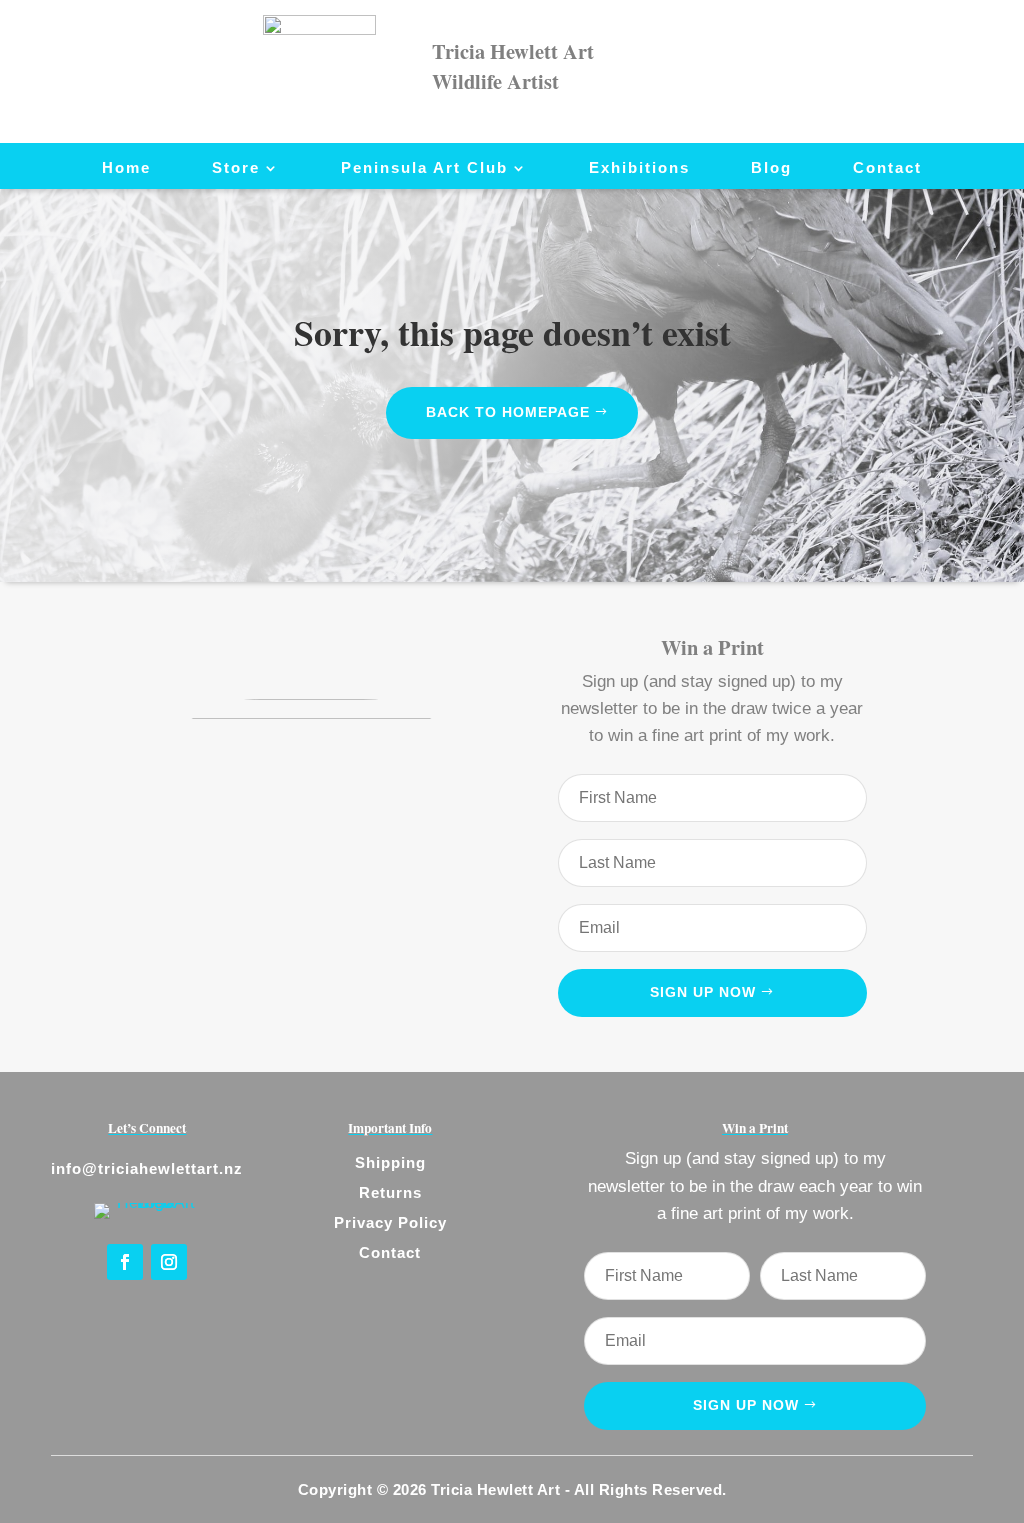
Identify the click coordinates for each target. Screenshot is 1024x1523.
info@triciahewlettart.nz (147, 1168)
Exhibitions (639, 168)
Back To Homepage (508, 412)
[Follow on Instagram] (169, 1262)
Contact (887, 168)
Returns (390, 1192)
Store (236, 168)
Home (126, 168)
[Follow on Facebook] (125, 1262)
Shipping (390, 1162)
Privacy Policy (390, 1222)
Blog (771, 168)
